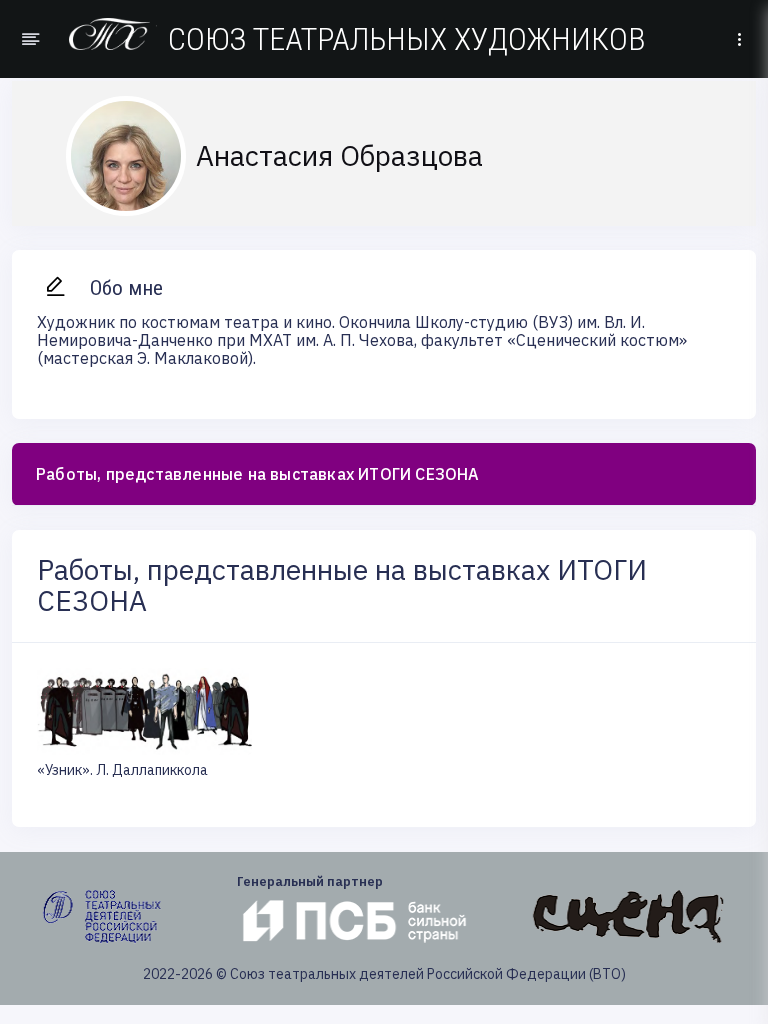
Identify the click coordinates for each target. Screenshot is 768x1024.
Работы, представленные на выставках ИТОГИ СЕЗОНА (258, 474)
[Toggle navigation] (739, 39)
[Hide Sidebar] (27, 39)
